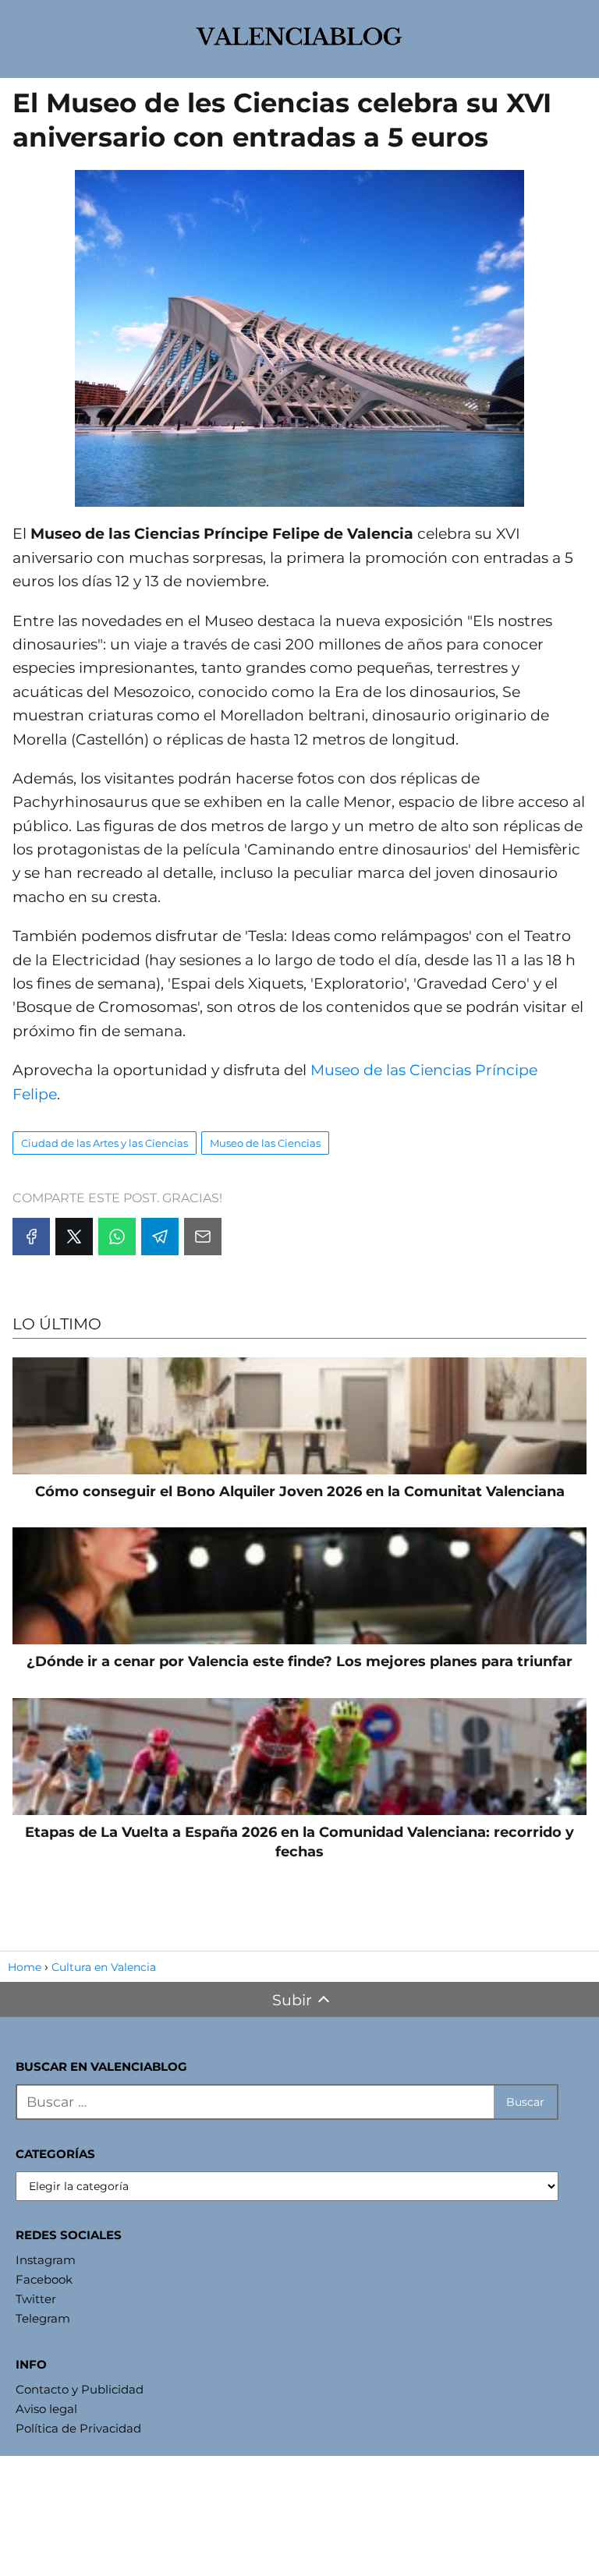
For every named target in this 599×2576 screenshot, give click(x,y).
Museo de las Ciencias (265, 1143)
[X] (74, 1237)
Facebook (44, 2279)
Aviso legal (46, 2409)
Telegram (43, 2318)
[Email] (203, 1237)
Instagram (46, 2260)
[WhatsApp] (117, 1237)
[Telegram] (160, 1237)
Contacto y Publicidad (80, 2389)
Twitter (36, 2299)
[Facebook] (31, 1237)
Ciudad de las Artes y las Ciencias (105, 1143)
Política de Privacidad (78, 2428)
